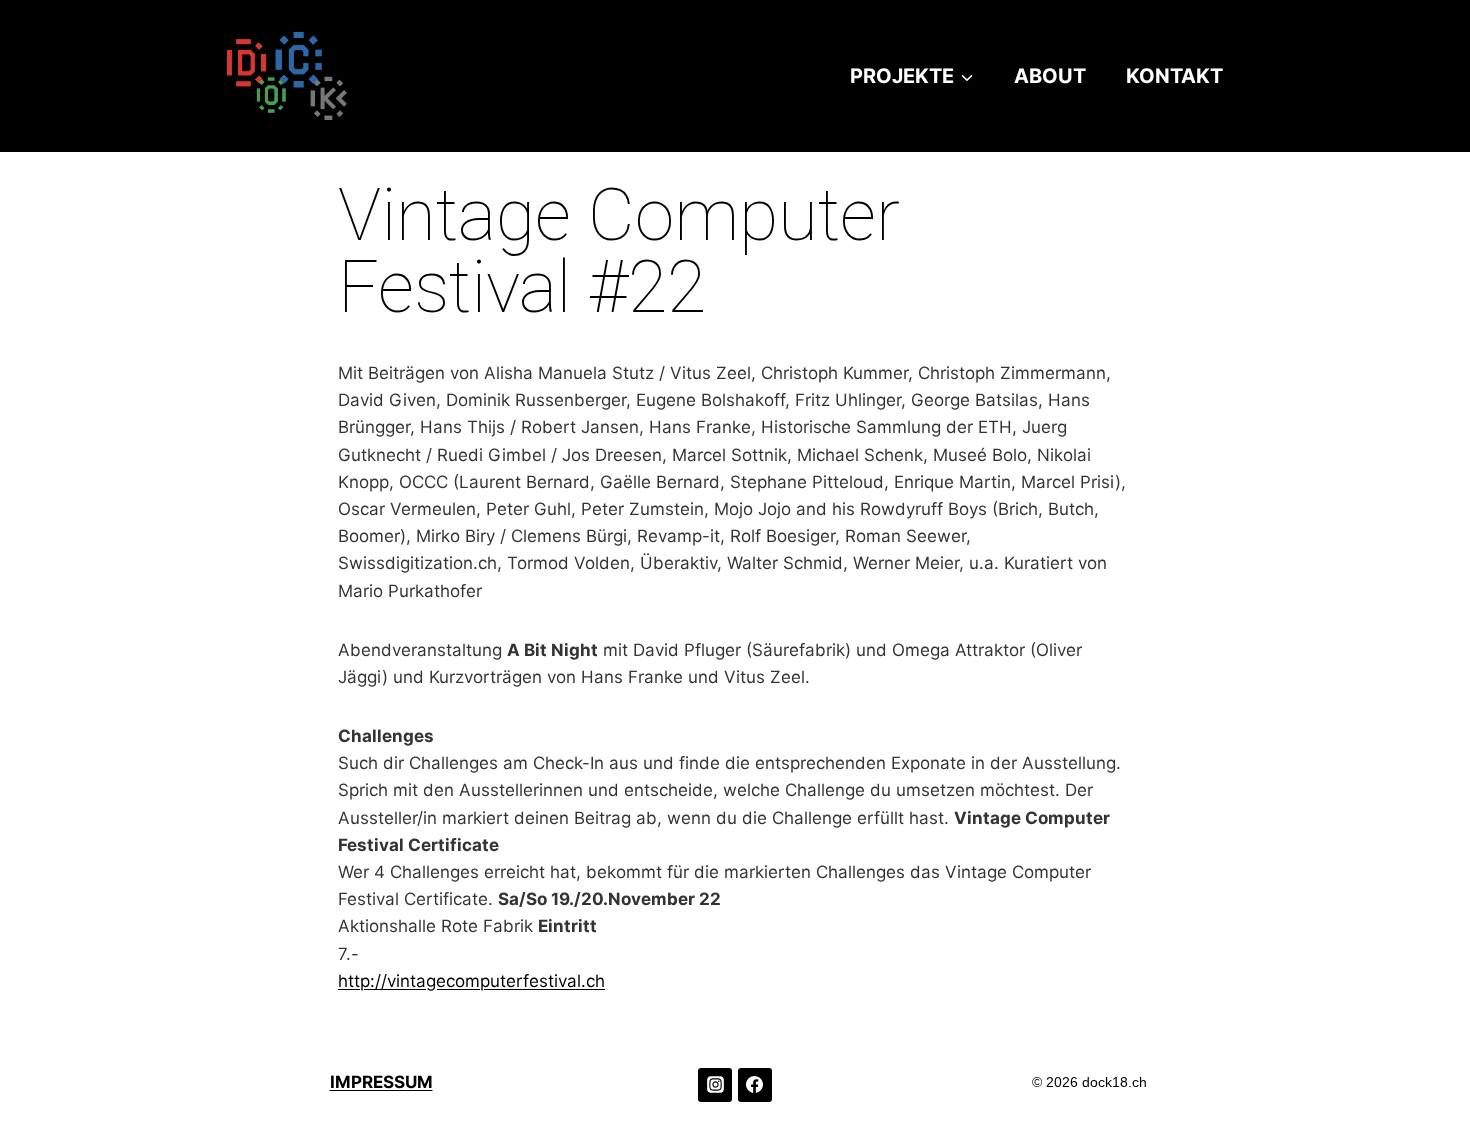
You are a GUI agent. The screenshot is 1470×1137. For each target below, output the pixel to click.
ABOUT (1050, 76)
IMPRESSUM (381, 1082)
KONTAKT (1174, 76)
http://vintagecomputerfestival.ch (471, 981)
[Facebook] (755, 1085)
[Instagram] (715, 1085)
